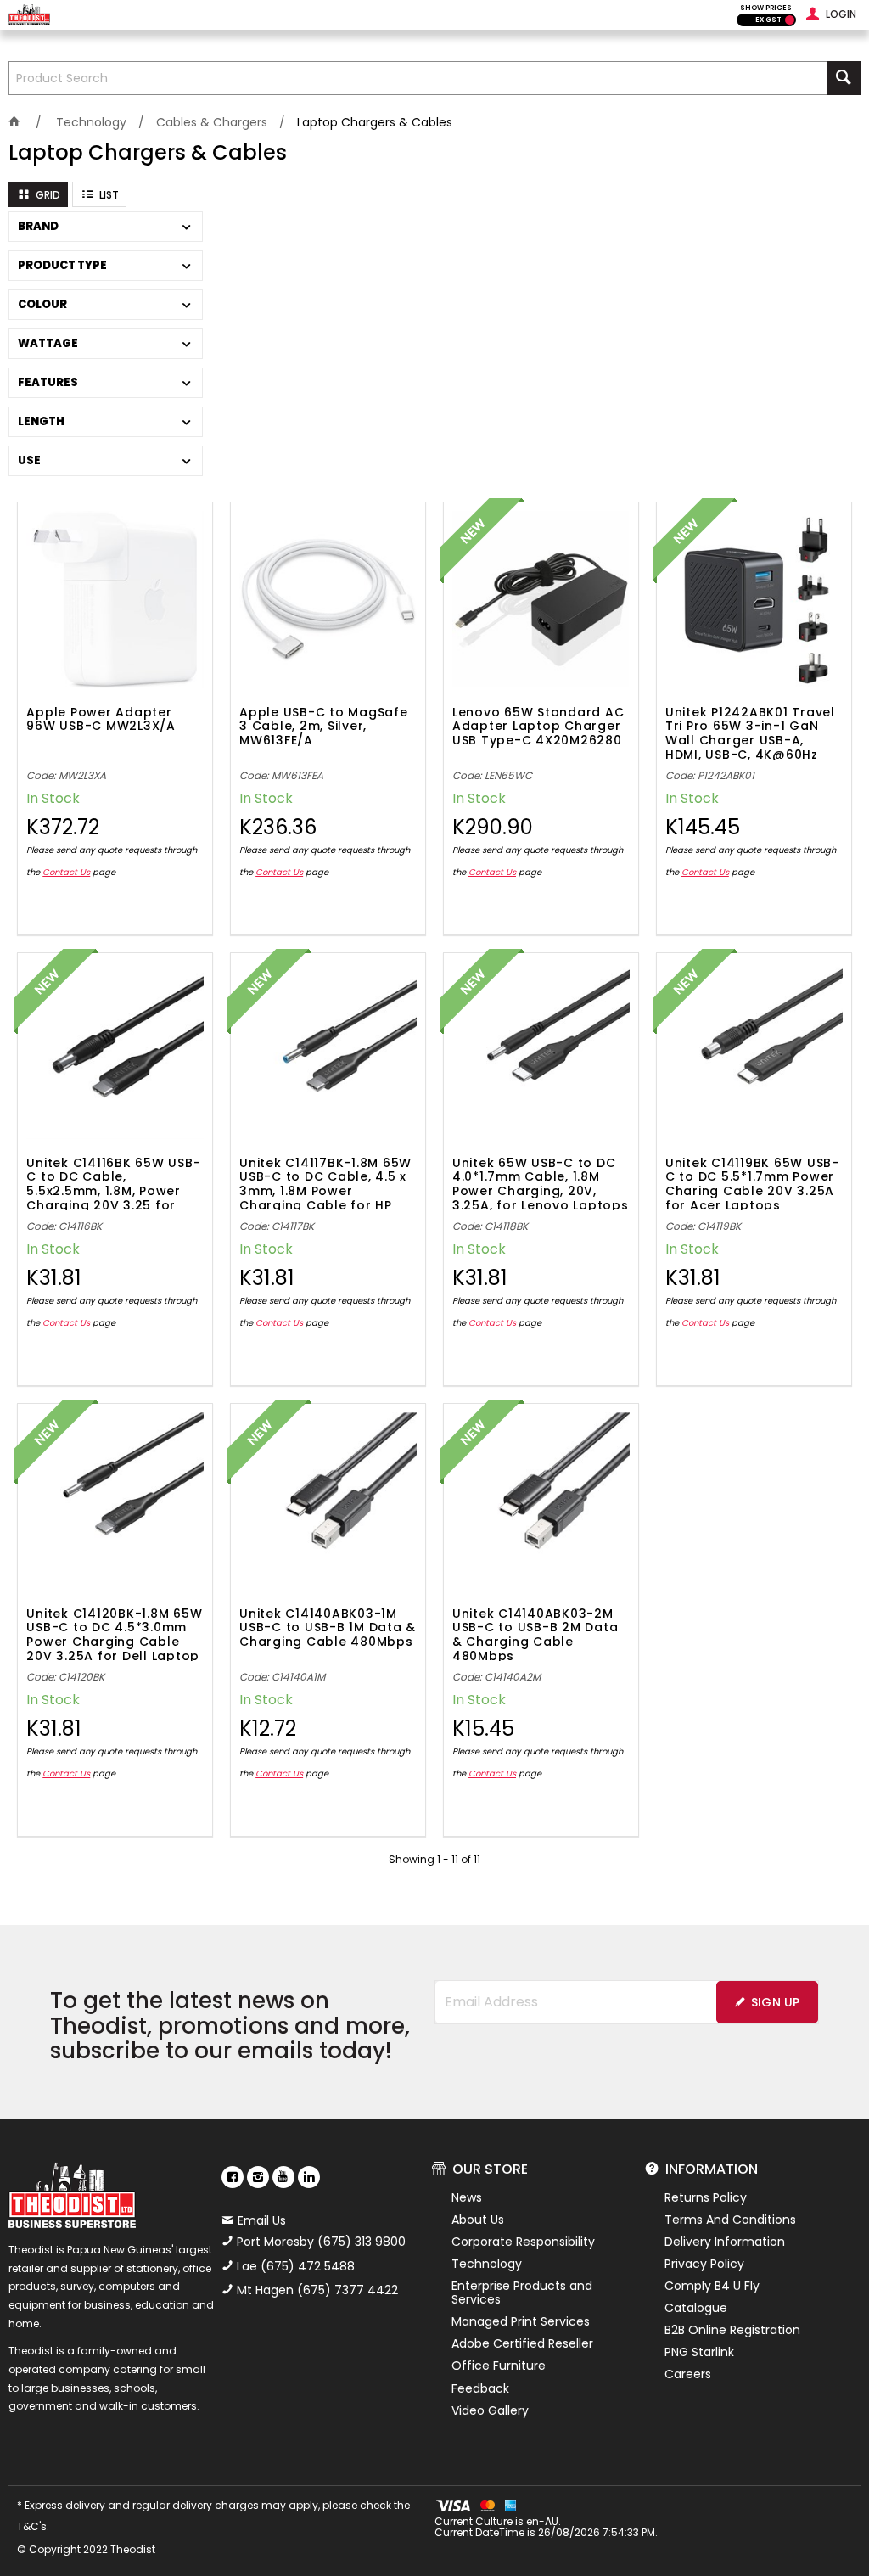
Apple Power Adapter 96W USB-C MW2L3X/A (101, 720)
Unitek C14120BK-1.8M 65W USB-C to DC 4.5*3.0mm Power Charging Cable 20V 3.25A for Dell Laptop (114, 1634)
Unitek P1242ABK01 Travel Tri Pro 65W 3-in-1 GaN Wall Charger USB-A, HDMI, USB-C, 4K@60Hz (750, 732)
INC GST (790, 20)
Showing (434, 1859)
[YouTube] (283, 2177)
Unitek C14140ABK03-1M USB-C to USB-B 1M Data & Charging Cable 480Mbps (328, 1629)
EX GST (768, 20)
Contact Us (66, 872)
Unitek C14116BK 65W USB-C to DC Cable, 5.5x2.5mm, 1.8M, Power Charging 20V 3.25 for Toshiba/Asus (113, 1183)
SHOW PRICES (766, 8)
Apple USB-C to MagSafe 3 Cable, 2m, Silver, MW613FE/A (324, 727)
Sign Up (776, 2002)
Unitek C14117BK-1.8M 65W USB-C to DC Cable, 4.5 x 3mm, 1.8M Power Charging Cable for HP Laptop (325, 1183)
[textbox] (418, 78)
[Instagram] (258, 2177)
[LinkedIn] (309, 2177)
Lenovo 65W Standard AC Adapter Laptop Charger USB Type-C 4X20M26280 (538, 727)
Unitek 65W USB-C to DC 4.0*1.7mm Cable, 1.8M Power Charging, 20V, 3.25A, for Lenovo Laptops (541, 1183)
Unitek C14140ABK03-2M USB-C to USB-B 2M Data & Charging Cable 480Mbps (535, 1634)
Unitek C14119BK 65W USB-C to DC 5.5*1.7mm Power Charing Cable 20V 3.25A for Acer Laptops (752, 1183)
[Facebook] (233, 2177)
